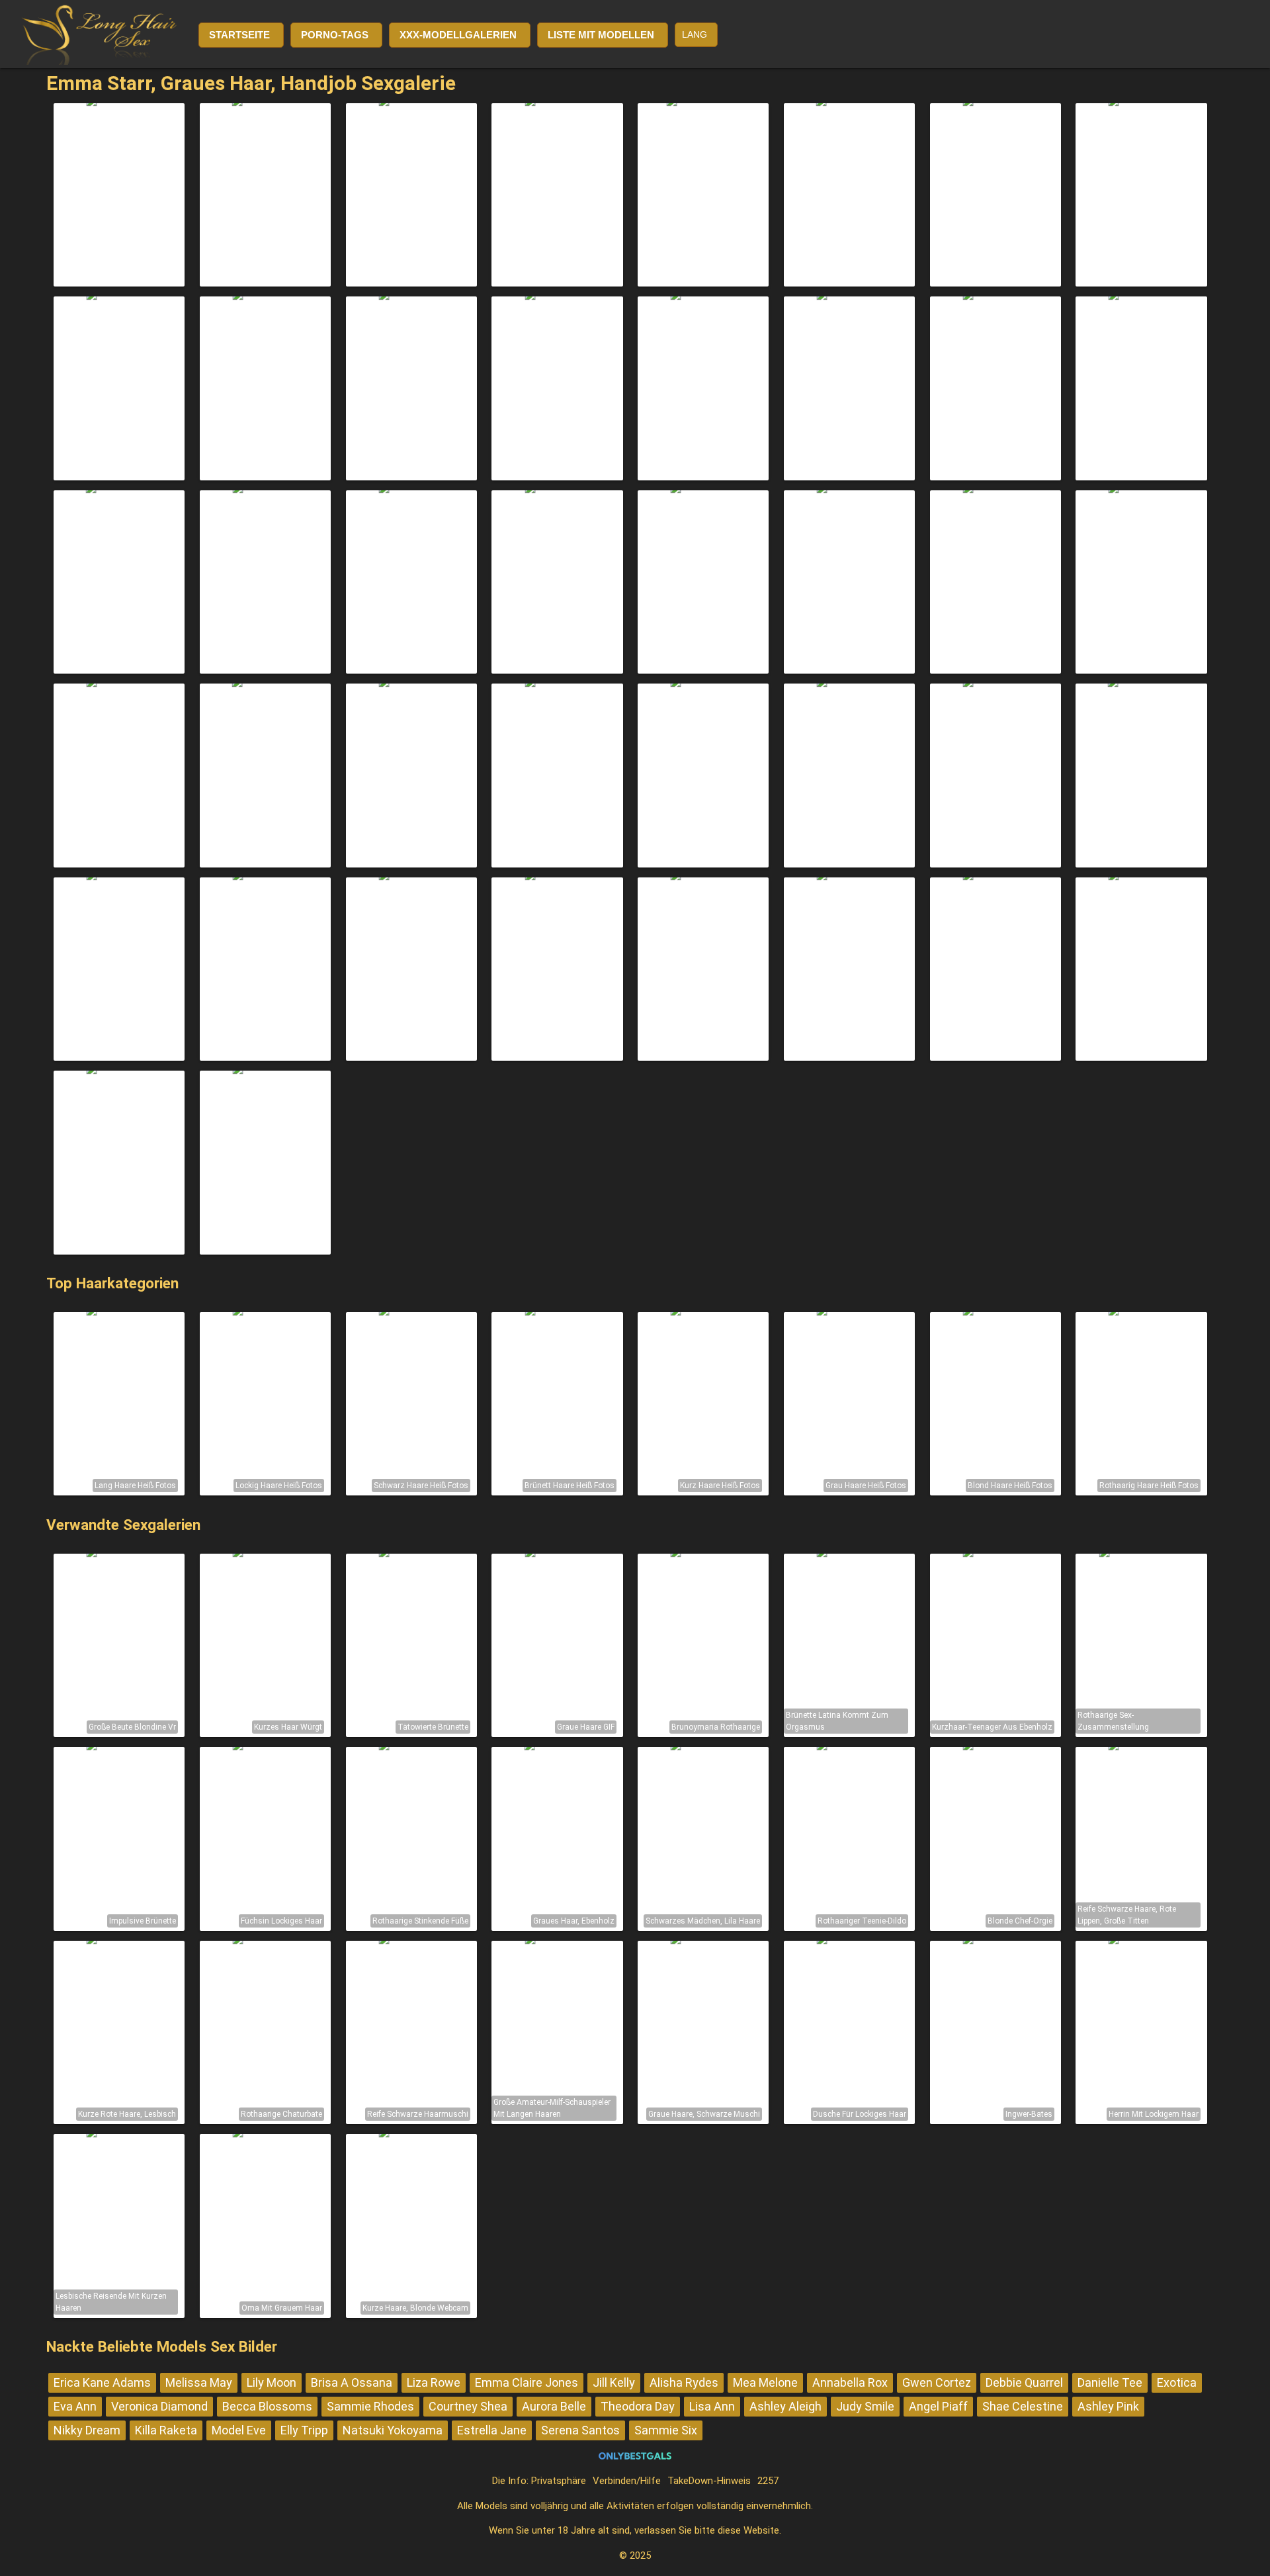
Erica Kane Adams (102, 2382)
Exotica (1177, 2382)
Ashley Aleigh (785, 2406)
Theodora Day (638, 2406)
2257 (768, 2481)
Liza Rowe (434, 2382)
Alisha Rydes (684, 2382)
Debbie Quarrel (1024, 2382)
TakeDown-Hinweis (709, 2481)
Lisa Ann (712, 2406)
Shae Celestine (1023, 2406)
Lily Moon (272, 2382)
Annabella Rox (850, 2382)
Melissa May (199, 2382)
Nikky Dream (87, 2430)
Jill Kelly (614, 2382)
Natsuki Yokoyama (393, 2430)
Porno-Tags (335, 35)
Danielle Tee (1110, 2382)
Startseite (239, 35)
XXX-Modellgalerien (458, 35)
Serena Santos (580, 2430)
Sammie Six (666, 2430)
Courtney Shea (468, 2406)
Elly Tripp (304, 2430)
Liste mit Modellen (601, 35)
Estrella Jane (492, 2430)
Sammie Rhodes (370, 2406)
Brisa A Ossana (352, 2382)
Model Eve (239, 2430)
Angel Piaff (938, 2406)
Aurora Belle (554, 2406)
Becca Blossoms (267, 2406)
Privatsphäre (559, 2481)
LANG (695, 34)
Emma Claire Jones (527, 2382)
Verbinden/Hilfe (627, 2481)
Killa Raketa (166, 2430)
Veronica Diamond (159, 2406)
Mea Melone (765, 2382)
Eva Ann (75, 2406)
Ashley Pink (1108, 2406)
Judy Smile (865, 2406)
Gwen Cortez (937, 2382)
